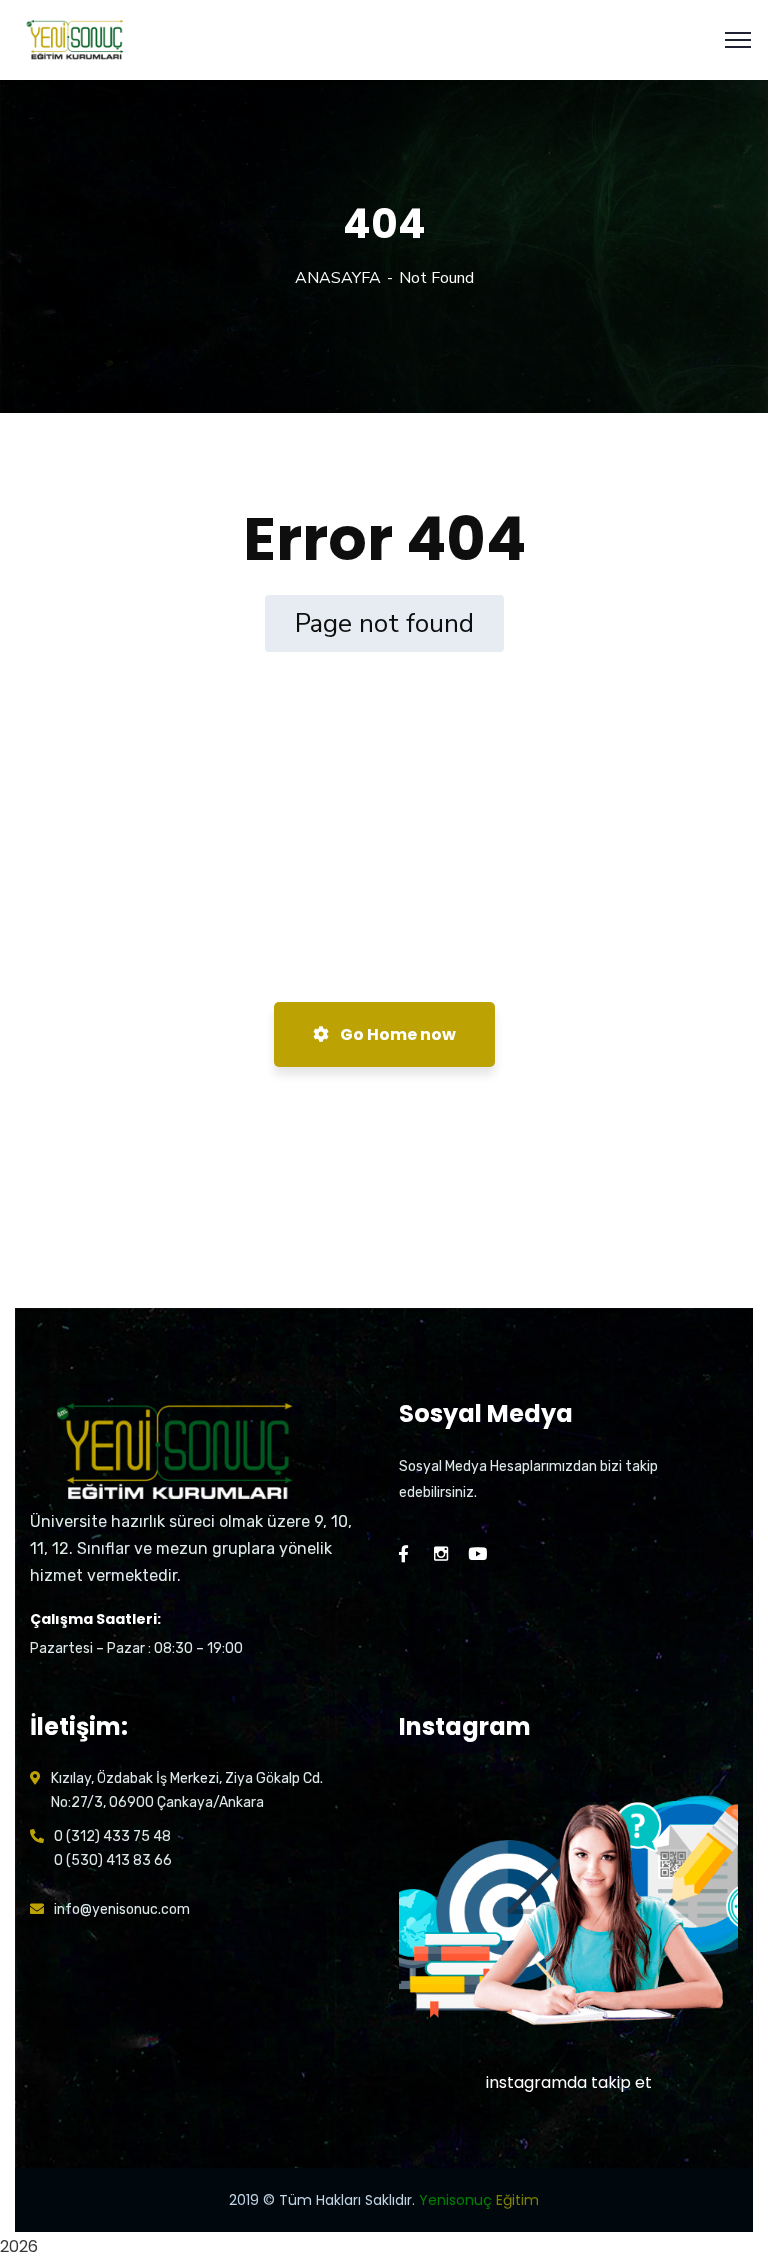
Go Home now (396, 1034)
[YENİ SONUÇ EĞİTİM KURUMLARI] (76, 39)
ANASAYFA (338, 278)
